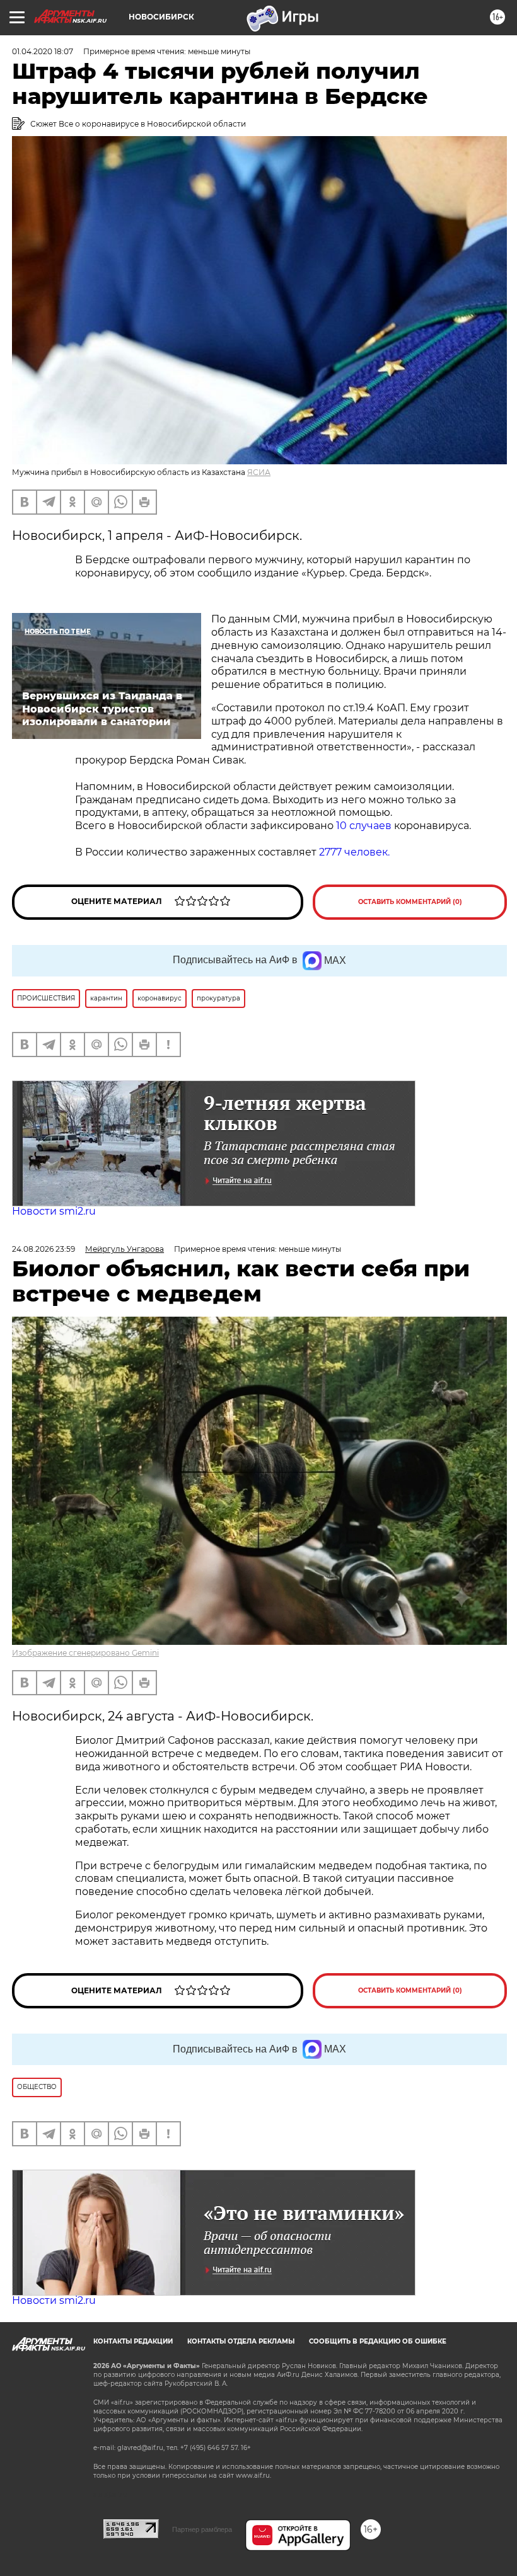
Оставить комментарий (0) (410, 902)
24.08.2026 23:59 (44, 1249)
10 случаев (364, 826)
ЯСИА (259, 472)
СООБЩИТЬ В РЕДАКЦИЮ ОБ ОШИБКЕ (378, 2341)
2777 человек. (356, 852)
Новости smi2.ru (54, 1211)
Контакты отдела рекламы (241, 2341)
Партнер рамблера (202, 2529)
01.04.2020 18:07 (43, 51)
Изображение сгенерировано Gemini (85, 1653)
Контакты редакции (133, 2341)
